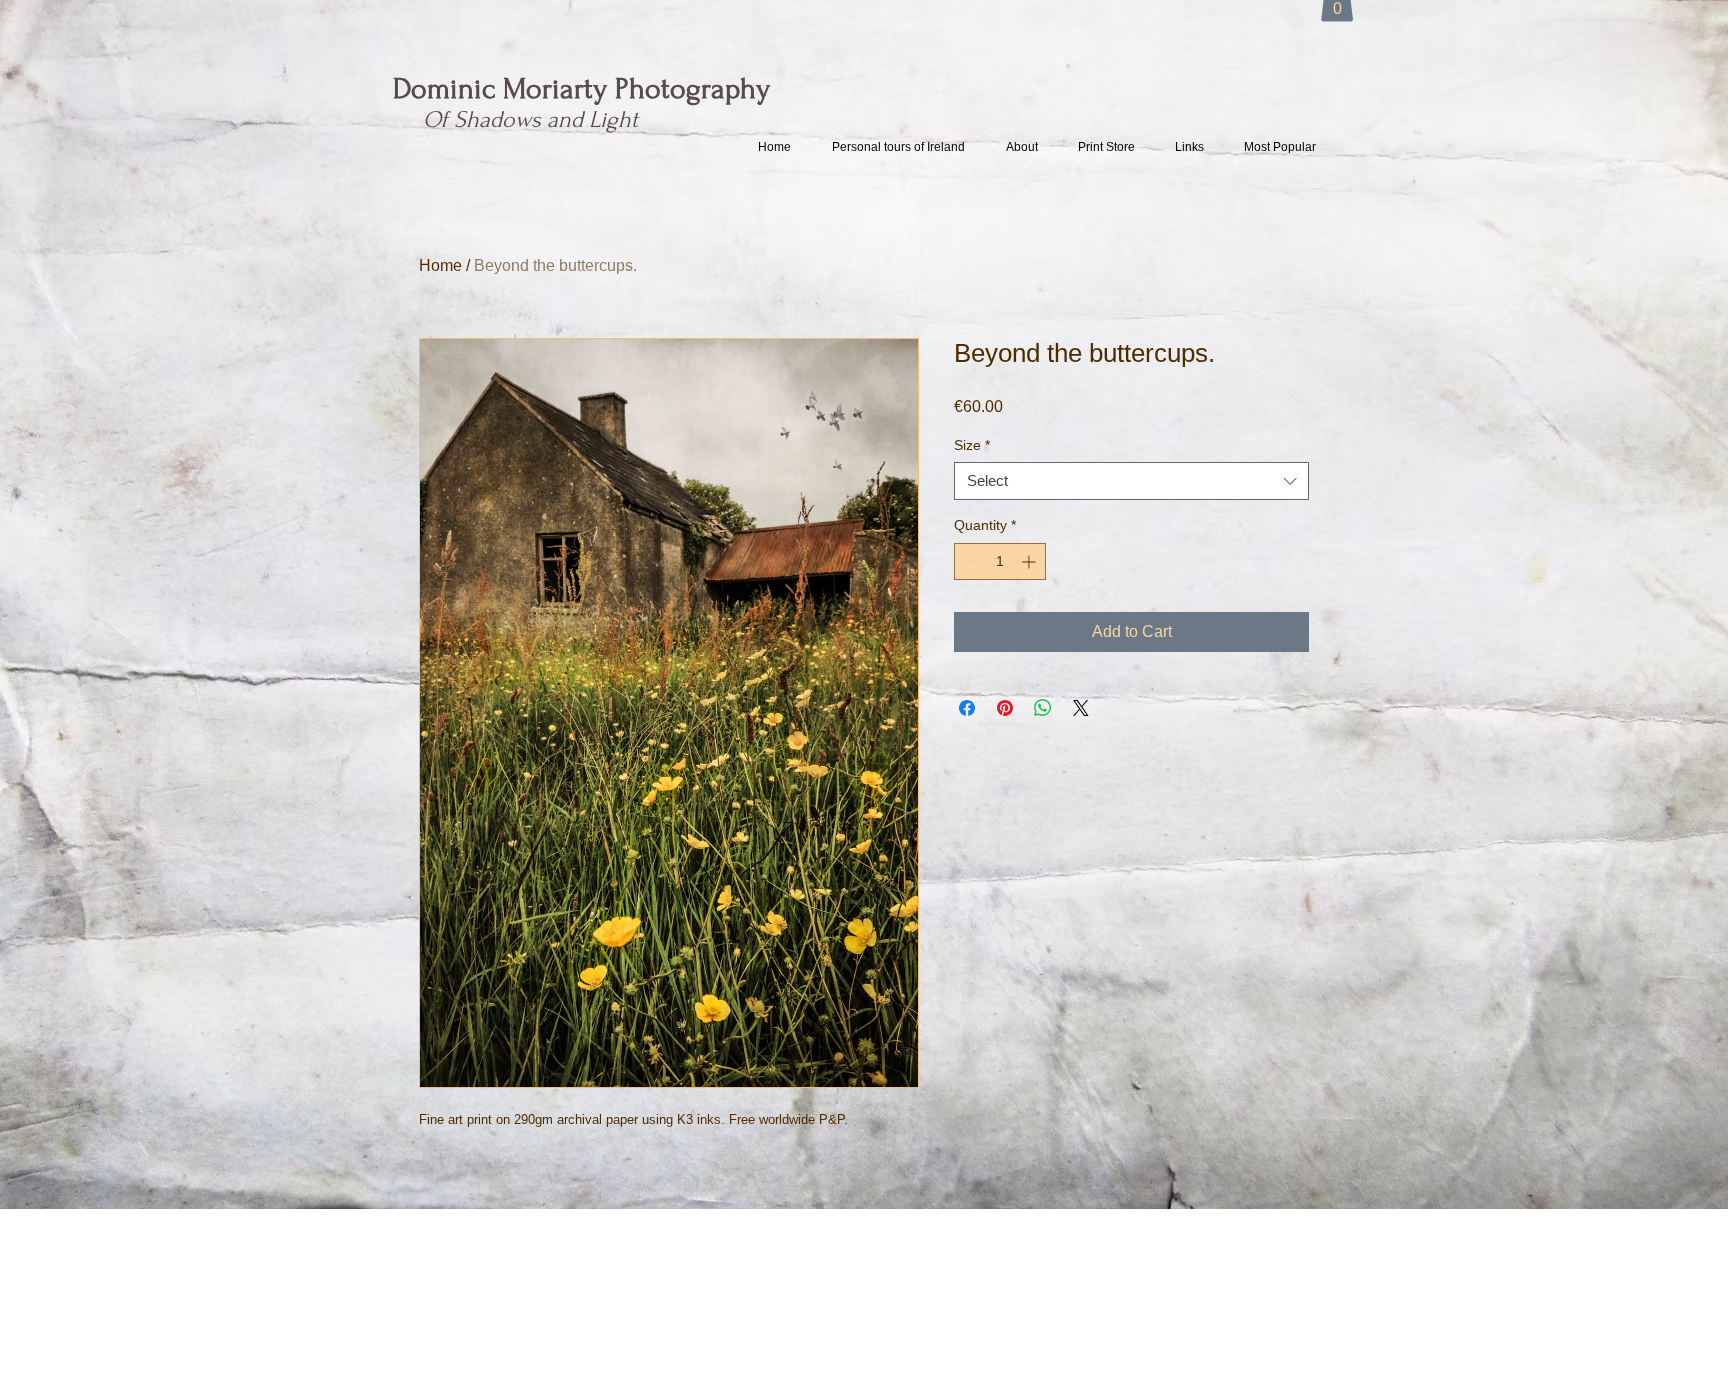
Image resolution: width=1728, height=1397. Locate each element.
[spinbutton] (1000, 561)
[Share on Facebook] (967, 708)
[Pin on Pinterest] (1005, 708)
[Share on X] (1081, 708)
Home (440, 265)
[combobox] (1131, 481)
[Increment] (1030, 561)
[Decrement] (969, 561)
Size (972, 445)
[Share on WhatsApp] (1043, 708)
